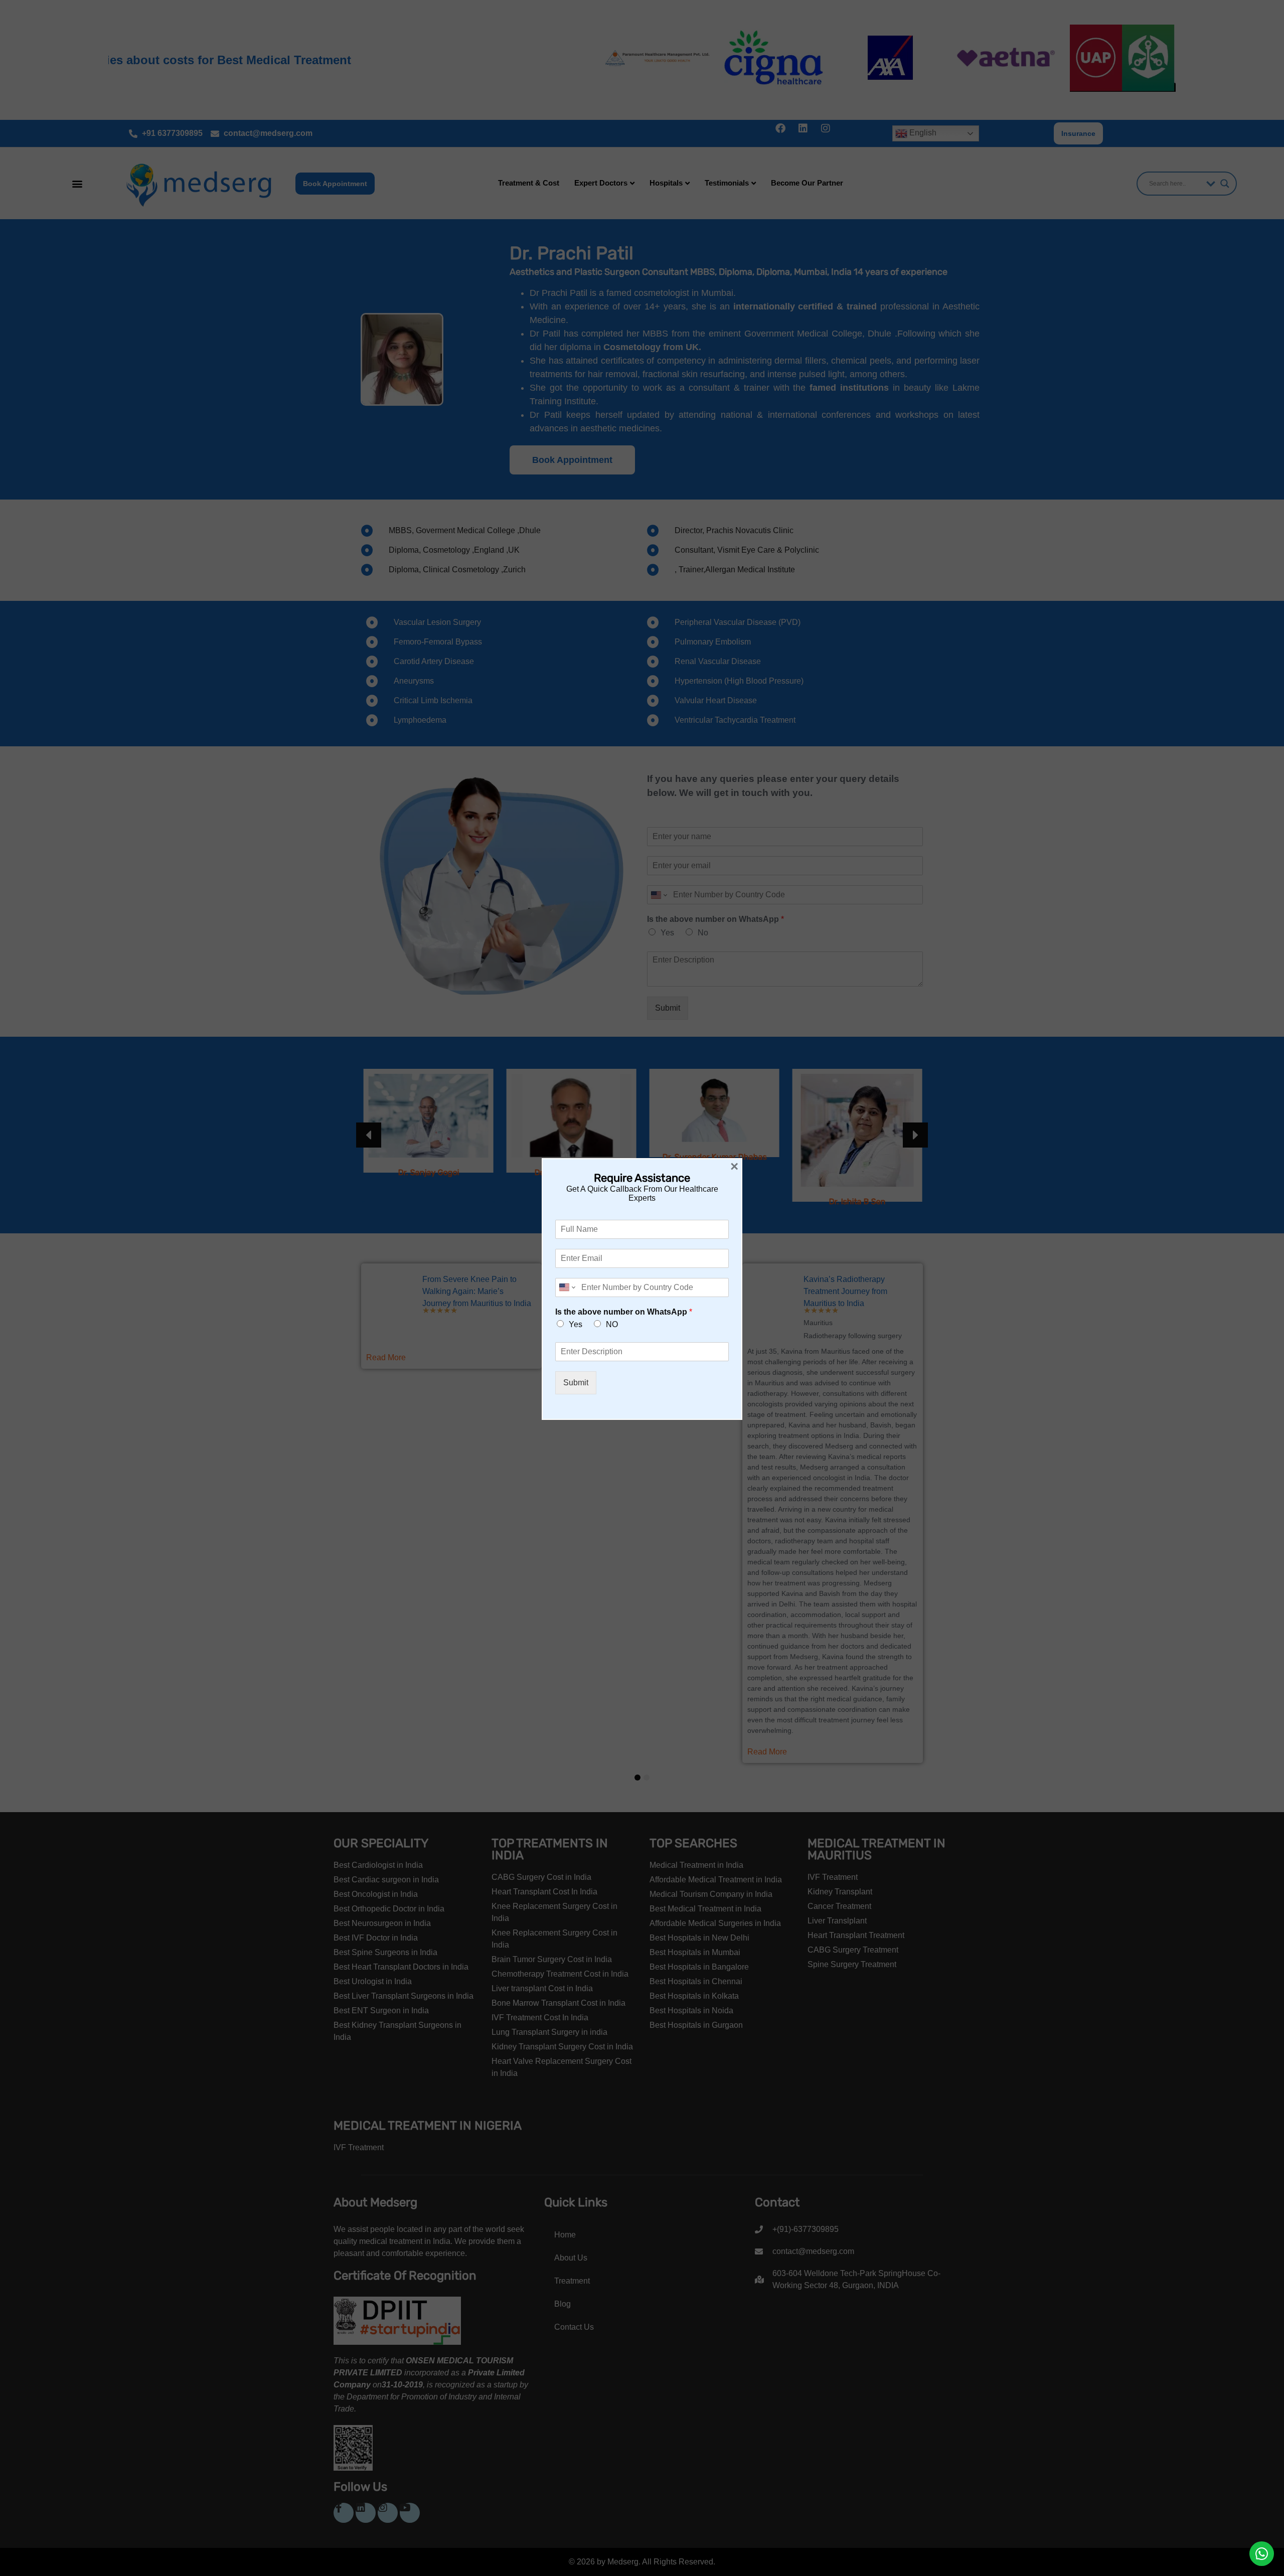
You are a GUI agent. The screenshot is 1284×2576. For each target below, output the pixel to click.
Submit (576, 1383)
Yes (576, 1324)
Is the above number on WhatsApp (624, 1312)
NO (612, 1324)
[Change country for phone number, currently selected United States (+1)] (567, 1287)
